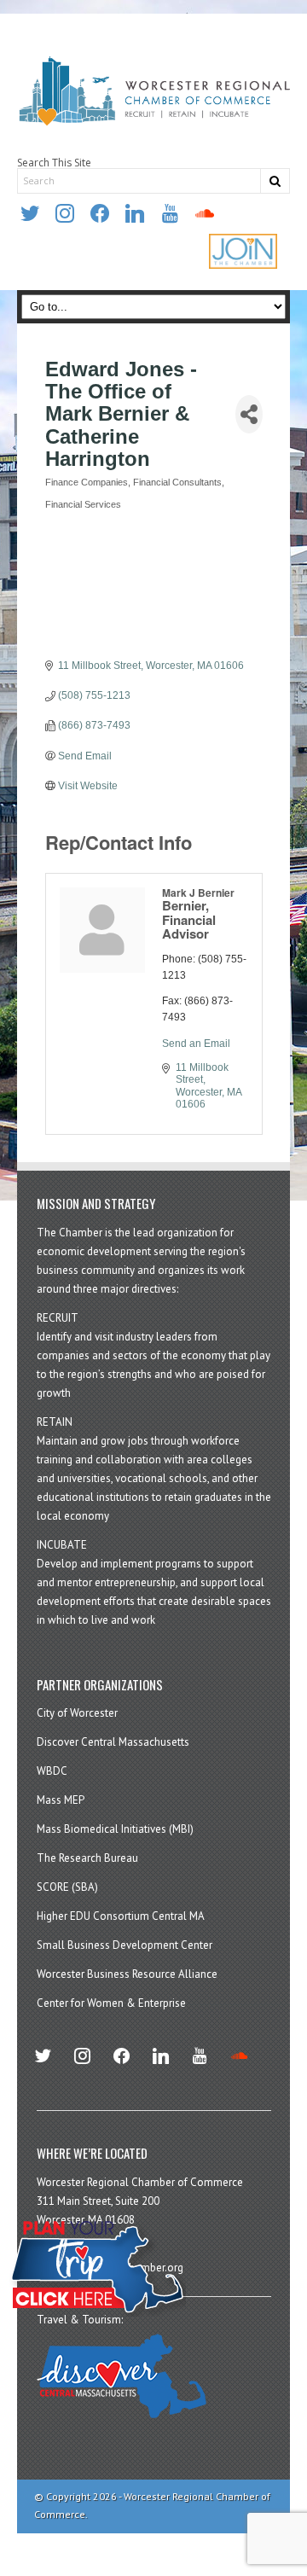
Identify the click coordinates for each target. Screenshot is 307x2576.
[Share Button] (249, 414)
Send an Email (196, 1044)
